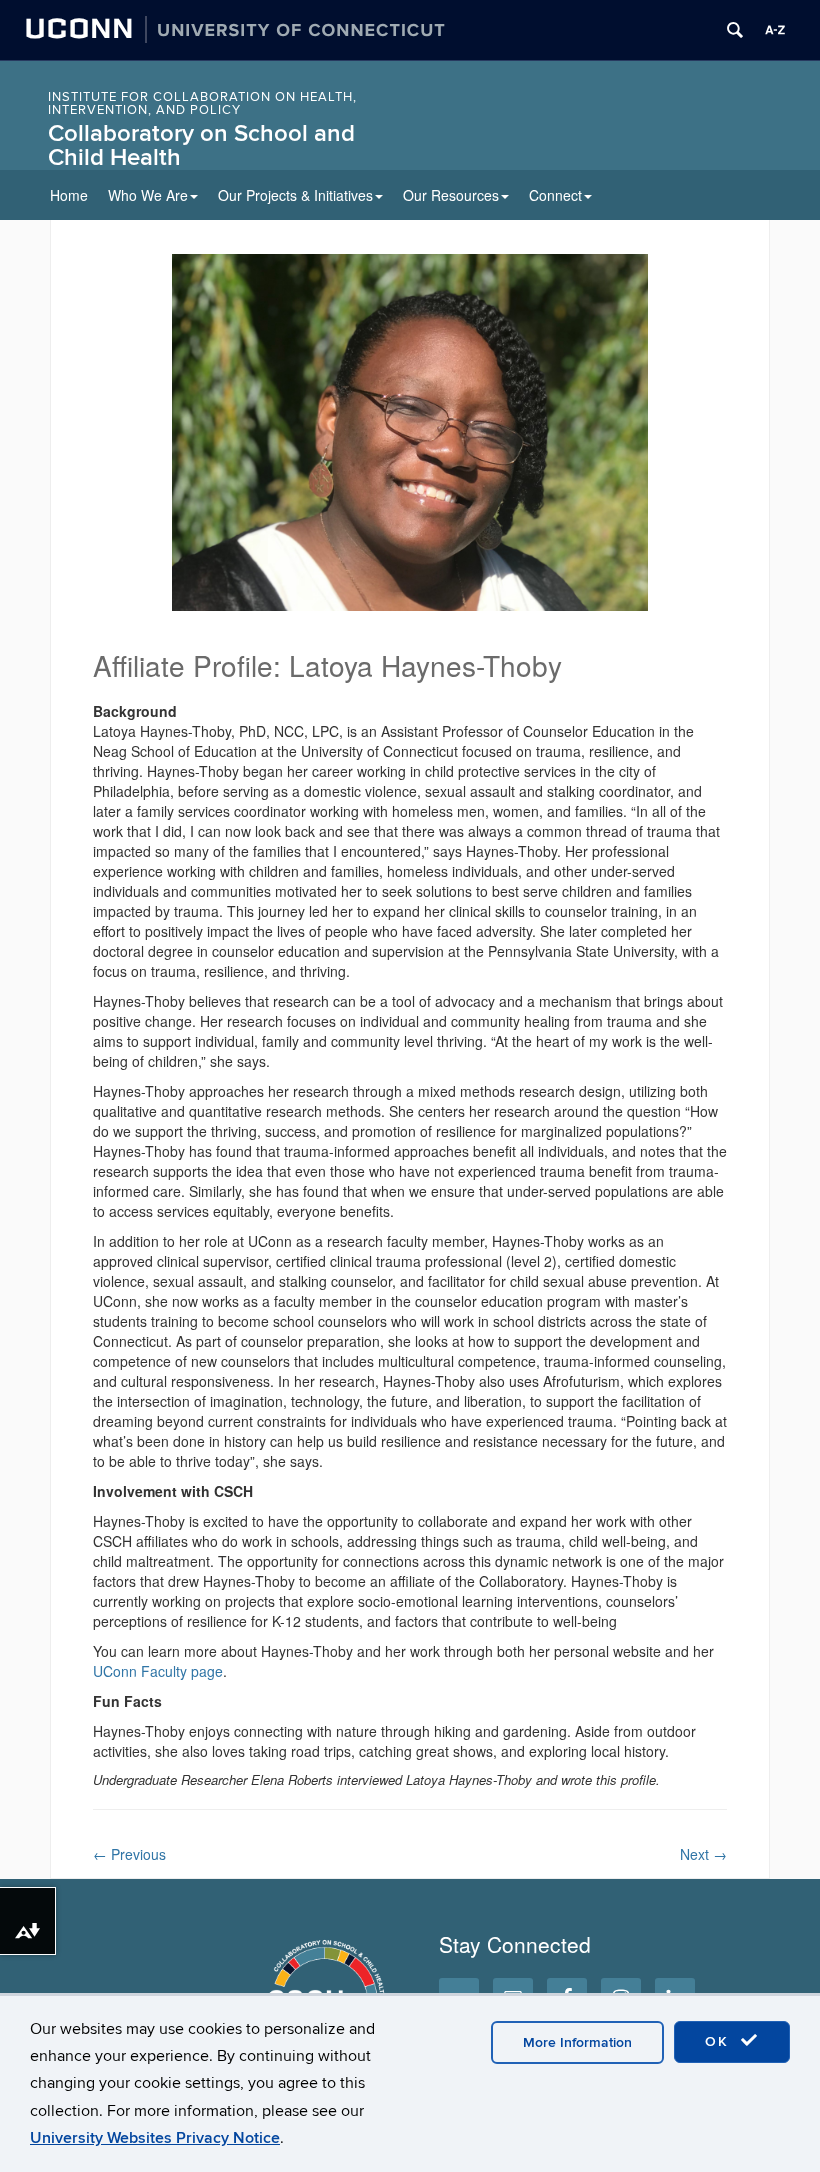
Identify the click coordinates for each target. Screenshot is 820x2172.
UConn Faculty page (158, 1671)
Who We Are (148, 195)
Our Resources (451, 195)
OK (720, 2041)
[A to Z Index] (775, 30)
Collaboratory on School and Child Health (201, 145)
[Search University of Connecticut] (735, 30)
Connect (555, 195)
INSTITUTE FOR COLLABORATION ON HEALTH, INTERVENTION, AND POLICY (202, 103)
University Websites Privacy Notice (155, 2138)
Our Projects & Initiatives (295, 195)
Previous (129, 1854)
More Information (577, 2042)
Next (703, 1854)
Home (69, 195)
